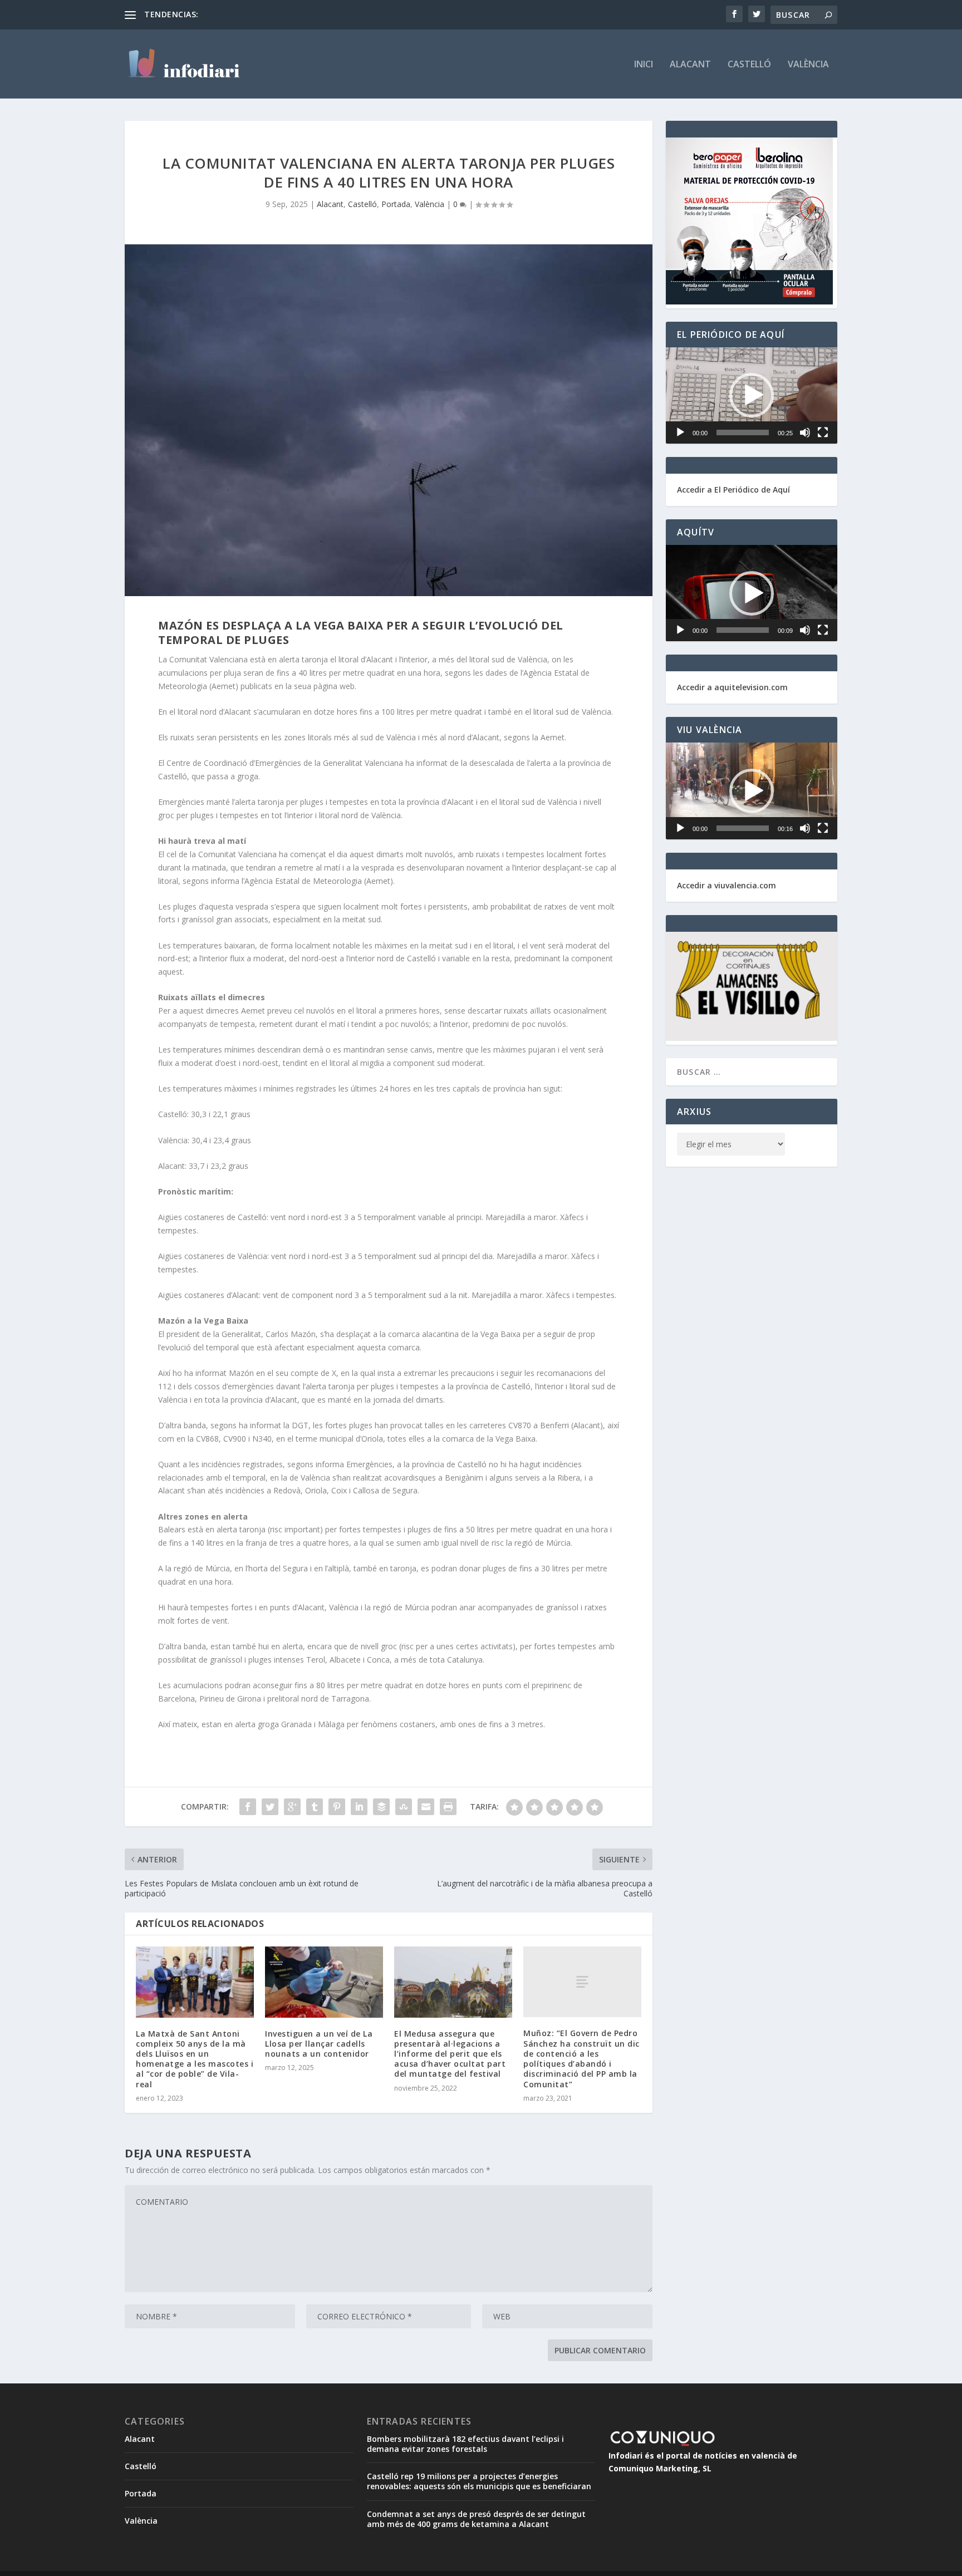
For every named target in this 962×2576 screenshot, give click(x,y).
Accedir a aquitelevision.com (732, 687)
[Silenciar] (805, 432)
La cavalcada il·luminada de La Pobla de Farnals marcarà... (306, 14)
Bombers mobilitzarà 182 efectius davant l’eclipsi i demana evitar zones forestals (465, 2444)
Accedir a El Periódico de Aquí (733, 490)
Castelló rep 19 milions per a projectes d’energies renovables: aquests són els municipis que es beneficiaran (479, 2481)
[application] (752, 395)
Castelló (749, 65)
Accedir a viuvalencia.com (727, 885)
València (808, 65)
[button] (752, 395)
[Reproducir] (680, 432)
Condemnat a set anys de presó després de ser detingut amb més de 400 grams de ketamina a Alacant (476, 2519)
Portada (396, 204)
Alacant (690, 65)
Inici (644, 65)
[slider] (743, 432)
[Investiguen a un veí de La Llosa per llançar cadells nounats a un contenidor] (324, 1982)
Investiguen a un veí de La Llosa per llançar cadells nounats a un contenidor (319, 2044)
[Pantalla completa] (823, 432)
